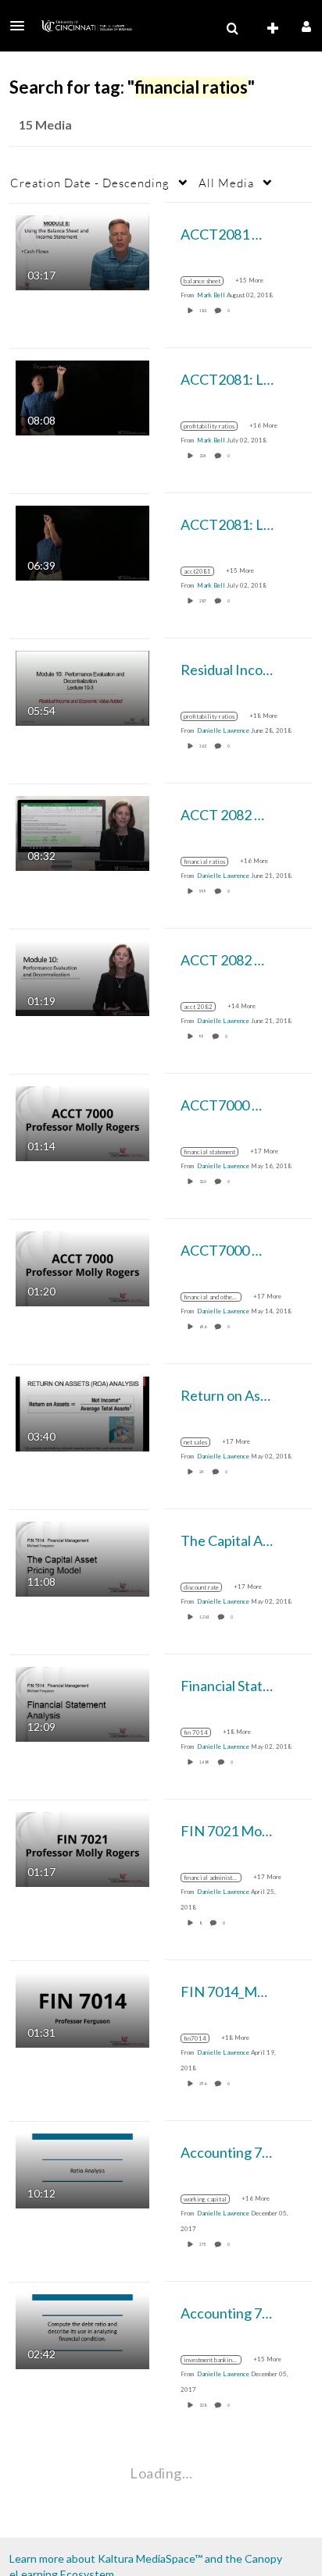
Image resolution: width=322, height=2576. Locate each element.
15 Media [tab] (45, 124)
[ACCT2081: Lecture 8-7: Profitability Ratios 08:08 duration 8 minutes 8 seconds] (82, 396)
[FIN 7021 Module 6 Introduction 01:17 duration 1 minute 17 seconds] (82, 1848)
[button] (22, 26)
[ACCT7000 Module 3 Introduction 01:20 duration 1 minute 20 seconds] (82, 1267)
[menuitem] (232, 29)
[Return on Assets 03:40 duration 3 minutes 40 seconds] (82, 1412)
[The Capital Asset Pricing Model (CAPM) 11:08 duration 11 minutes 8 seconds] (82, 1557)
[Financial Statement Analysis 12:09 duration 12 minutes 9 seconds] (82, 1702)
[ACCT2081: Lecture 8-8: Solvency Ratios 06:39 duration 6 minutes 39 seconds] (82, 541)
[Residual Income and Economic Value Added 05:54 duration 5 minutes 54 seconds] (82, 686)
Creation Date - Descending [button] (90, 183)
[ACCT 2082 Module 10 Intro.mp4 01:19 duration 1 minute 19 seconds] (82, 977)
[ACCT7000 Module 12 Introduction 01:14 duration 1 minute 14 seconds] (82, 1122)
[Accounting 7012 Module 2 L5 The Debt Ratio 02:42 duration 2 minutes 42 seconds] (82, 2330)
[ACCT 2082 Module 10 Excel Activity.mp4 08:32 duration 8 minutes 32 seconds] (82, 831)
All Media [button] (226, 183)
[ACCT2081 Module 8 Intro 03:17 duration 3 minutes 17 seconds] (82, 251)
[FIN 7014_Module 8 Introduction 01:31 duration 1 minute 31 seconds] (82, 2008)
